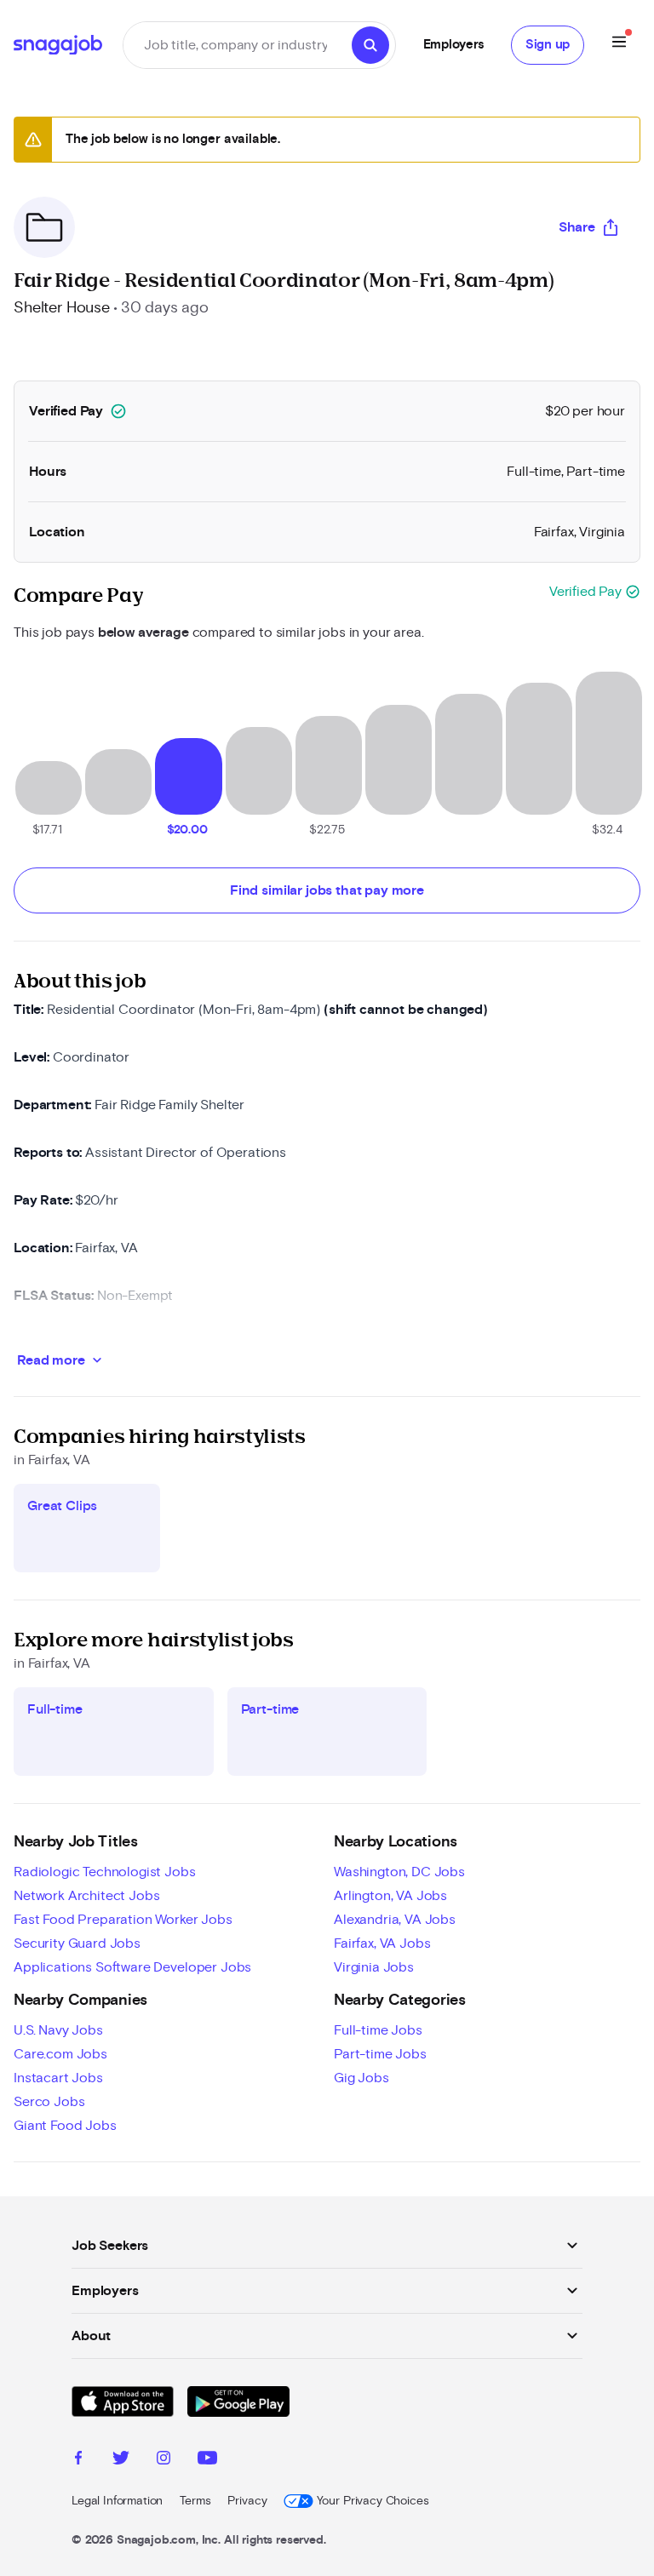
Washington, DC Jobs (399, 1872)
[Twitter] (121, 2460)
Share (577, 227)
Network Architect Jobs (86, 1896)
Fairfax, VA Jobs (382, 1943)
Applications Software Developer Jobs (132, 1967)
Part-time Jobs (380, 2054)
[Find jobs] (370, 45)
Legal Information (117, 2501)
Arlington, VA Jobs (390, 1896)
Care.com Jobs (60, 2054)
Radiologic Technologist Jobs (105, 1872)
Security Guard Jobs (77, 1943)
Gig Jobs (361, 2078)
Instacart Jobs (58, 2078)
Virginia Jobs (374, 1967)
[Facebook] (78, 2460)
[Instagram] (163, 2460)
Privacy (247, 2501)
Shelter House (62, 308)
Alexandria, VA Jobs (395, 1920)
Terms (195, 2501)
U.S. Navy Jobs (58, 2030)
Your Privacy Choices (373, 2501)
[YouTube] (207, 2460)
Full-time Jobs (378, 2030)
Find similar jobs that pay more (327, 890)
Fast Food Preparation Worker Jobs (123, 1920)
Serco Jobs (49, 2102)
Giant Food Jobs (65, 2126)
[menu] (619, 45)
